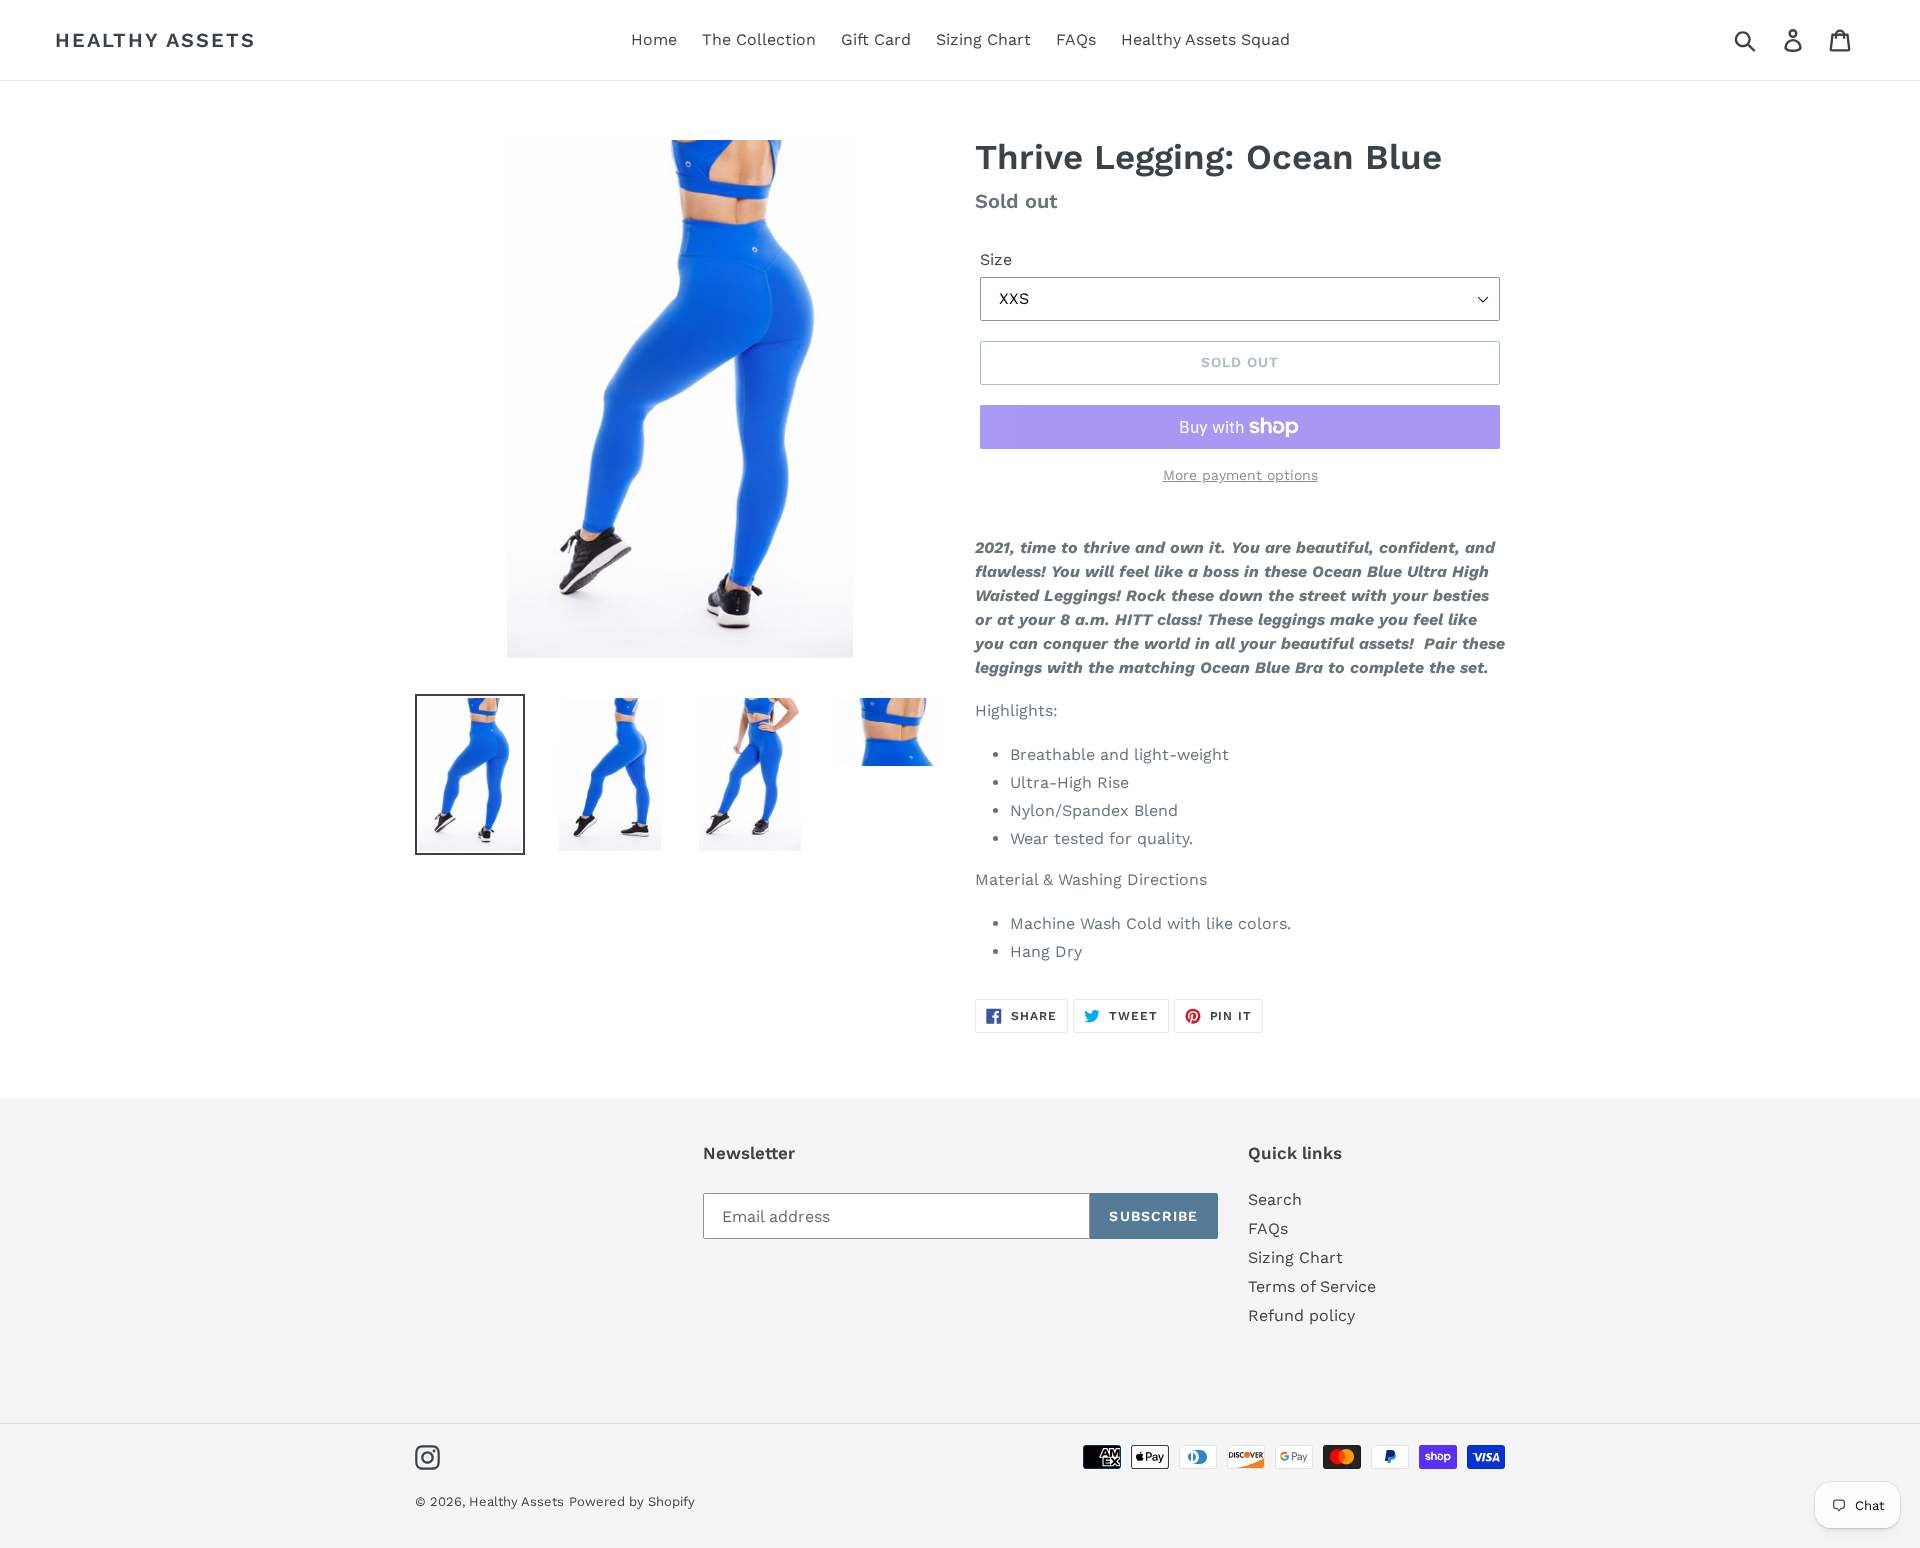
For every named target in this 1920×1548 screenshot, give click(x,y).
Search (1275, 1199)
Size (996, 259)
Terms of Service (1312, 1286)
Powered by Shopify (632, 1501)
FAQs (1268, 1228)
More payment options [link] (1240, 475)
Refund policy (1301, 1315)
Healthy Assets (155, 40)
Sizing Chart (1295, 1257)
